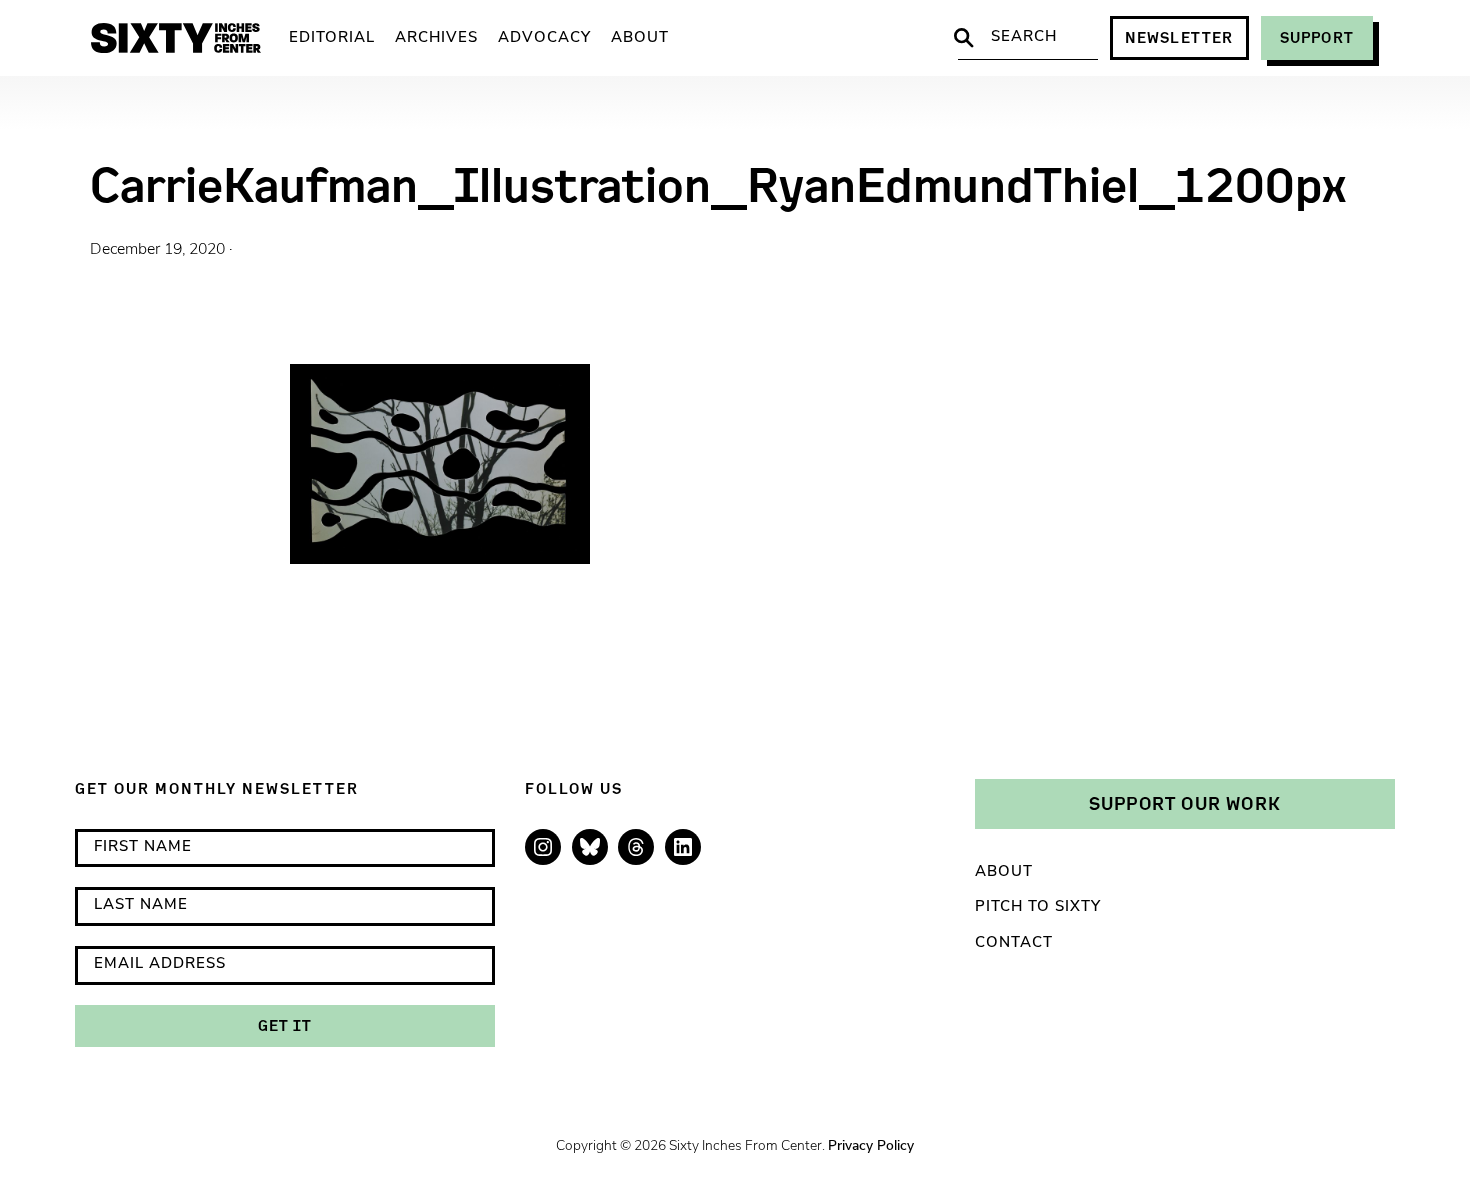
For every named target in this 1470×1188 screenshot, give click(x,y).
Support (1317, 37)
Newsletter (1179, 37)
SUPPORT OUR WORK (1185, 803)
